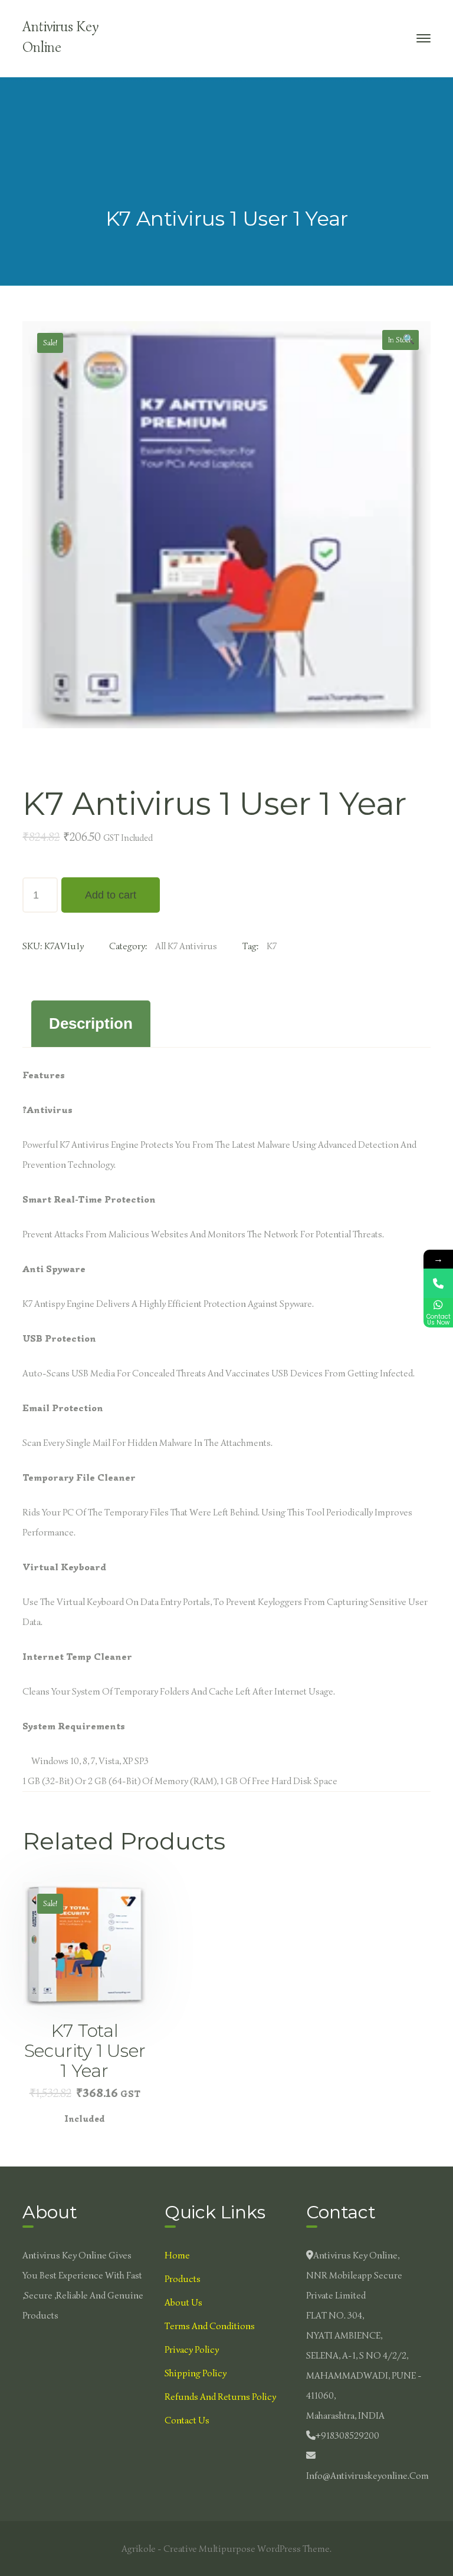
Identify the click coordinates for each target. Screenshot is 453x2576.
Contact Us (187, 2420)
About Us (183, 2303)
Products (183, 2279)
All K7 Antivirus (186, 946)
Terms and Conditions (210, 2326)
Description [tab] (91, 1023)
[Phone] (438, 1283)
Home (177, 2255)
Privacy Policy (192, 2350)
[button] (409, 341)
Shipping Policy (196, 2373)
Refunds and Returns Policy (220, 2397)
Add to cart (111, 895)
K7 (272, 946)
